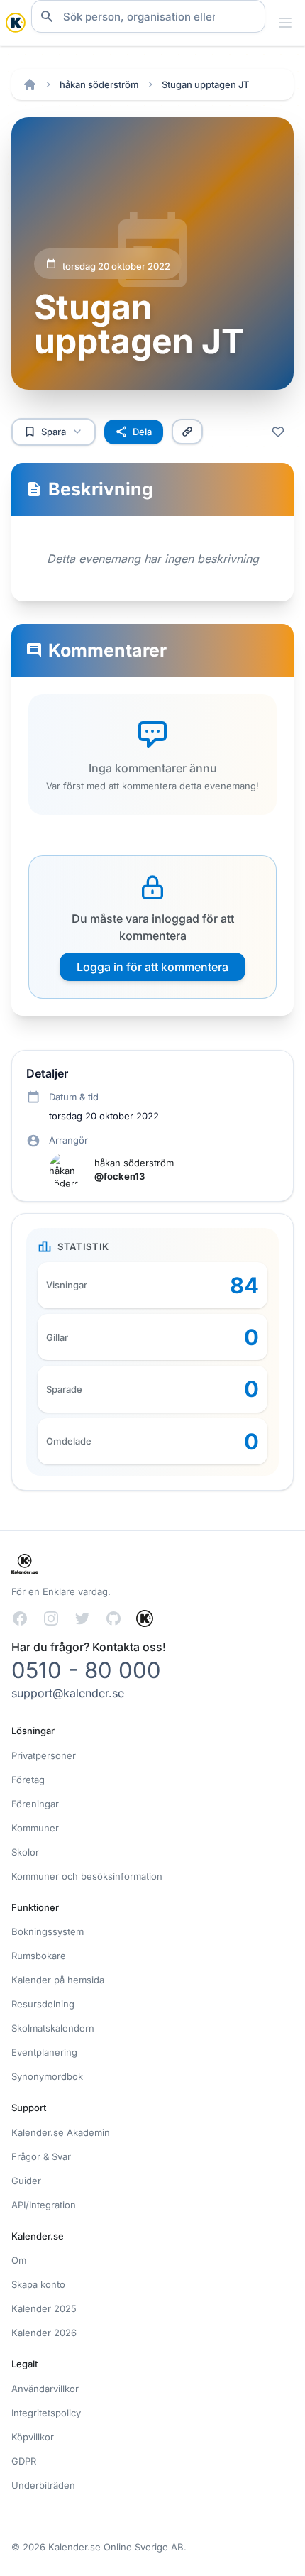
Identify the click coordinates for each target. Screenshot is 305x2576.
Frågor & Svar (41, 2156)
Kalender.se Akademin (61, 2132)
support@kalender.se (68, 1693)
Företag (28, 1780)
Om (19, 2260)
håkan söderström (99, 84)
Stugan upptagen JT (205, 84)
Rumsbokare (39, 1956)
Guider (26, 2181)
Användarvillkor (45, 2389)
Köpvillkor (33, 2437)
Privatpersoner (44, 1755)
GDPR (24, 2461)
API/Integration (44, 2205)
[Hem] (30, 84)
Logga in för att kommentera (152, 967)
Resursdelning (43, 2004)
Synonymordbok (47, 2076)
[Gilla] (278, 432)
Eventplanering (44, 2052)
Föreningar (35, 1804)
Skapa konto (38, 2284)
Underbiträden (43, 2485)
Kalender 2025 (44, 2308)
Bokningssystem (48, 1931)
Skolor (25, 1852)
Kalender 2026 (44, 2333)
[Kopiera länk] (187, 432)
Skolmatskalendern (53, 2028)
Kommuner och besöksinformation (87, 1876)
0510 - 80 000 (86, 1670)
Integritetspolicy (46, 2413)
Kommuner (35, 1828)
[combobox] (148, 16)
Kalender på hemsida (58, 1980)
